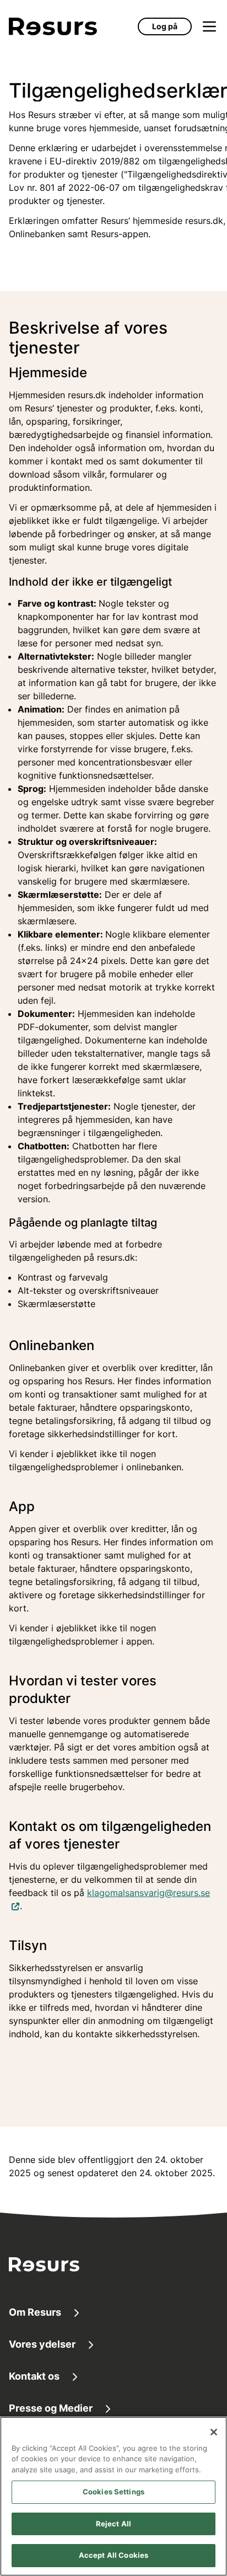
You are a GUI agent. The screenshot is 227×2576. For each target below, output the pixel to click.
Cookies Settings (113, 2492)
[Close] (214, 2432)
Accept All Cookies (113, 2555)
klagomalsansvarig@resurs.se (148, 1892)
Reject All (113, 2524)
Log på (165, 26)
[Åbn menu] (209, 26)
